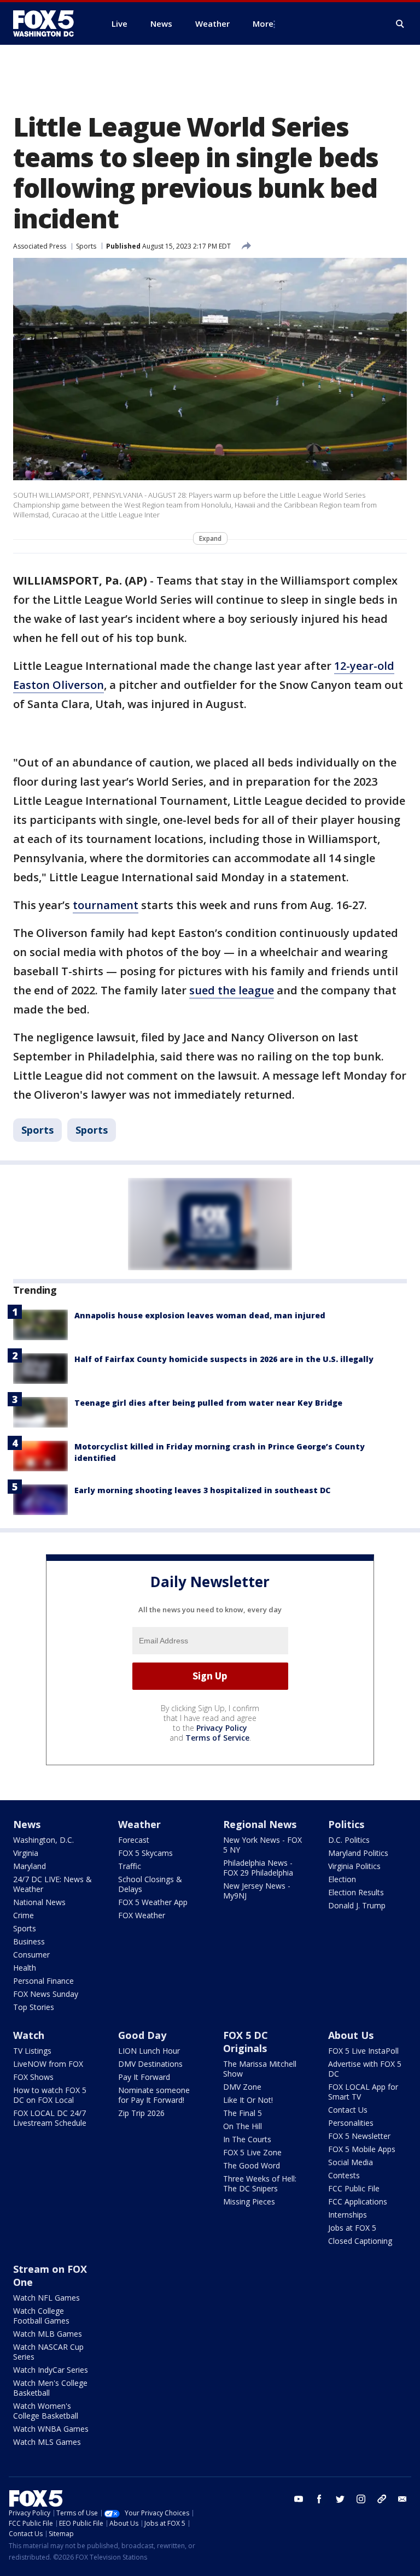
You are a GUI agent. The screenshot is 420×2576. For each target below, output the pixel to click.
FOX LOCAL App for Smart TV (363, 2092)
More (263, 23)
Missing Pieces (249, 2201)
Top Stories (34, 2007)
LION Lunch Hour (149, 2051)
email (402, 2499)
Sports (86, 246)
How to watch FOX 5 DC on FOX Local (50, 2095)
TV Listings (32, 2051)
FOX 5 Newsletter (359, 2136)
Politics (346, 1824)
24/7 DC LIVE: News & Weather (52, 1884)
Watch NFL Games (46, 2298)
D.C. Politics (349, 1840)
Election (342, 1879)
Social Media (351, 2162)
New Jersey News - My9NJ (257, 1891)
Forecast (134, 1840)
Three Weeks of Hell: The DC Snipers (260, 2183)
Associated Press (40, 246)
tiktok (382, 2499)
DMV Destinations (150, 2064)
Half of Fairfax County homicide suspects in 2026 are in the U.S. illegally (224, 1359)
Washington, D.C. (43, 1840)
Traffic (130, 1866)
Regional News (260, 1824)
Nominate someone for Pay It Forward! (154, 2095)
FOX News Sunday (46, 1994)
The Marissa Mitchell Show (260, 2069)
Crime (24, 1915)
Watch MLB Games (48, 2334)
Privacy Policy (222, 1728)
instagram (361, 2499)
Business (29, 1941)
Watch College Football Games (41, 2316)
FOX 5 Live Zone (252, 2152)
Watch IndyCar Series (51, 2370)
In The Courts (247, 2139)
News (27, 1824)
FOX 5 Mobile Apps (362, 2149)
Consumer (31, 1955)
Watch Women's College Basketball (46, 2411)
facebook (319, 2499)
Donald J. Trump (357, 1905)
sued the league (232, 990)
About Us (351, 2035)
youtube (299, 2499)
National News (39, 1902)
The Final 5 (243, 2113)
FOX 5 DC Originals (246, 2042)
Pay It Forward (144, 2077)
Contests (344, 2175)
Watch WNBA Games (51, 2429)
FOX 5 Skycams (145, 1853)
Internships (348, 2215)
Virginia (26, 1853)
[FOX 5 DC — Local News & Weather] (49, 23)
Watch (29, 2035)
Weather (139, 1824)
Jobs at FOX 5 (352, 2228)
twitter (340, 2499)
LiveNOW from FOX (48, 2064)
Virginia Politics (354, 1866)
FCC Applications (358, 2201)
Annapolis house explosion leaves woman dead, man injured (200, 1315)
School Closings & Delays (150, 1884)
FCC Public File (354, 2188)
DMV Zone (242, 2087)
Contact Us (348, 2110)
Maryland (30, 1866)
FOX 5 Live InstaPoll (363, 2051)
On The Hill (243, 2126)
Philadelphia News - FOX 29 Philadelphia (258, 1868)
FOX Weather (142, 1915)
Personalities (351, 2123)
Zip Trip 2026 (141, 2113)
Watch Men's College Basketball (50, 2388)
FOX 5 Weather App (153, 1902)
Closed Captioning (360, 2241)
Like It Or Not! (248, 2100)
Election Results (356, 1892)
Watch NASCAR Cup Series (48, 2352)
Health (25, 1968)
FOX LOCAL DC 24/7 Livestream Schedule (50, 2118)
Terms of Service (217, 1738)
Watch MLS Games (47, 2442)
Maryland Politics (358, 1853)
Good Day (142, 2035)
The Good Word (252, 2165)
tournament (106, 905)
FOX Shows (33, 2077)
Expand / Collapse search (400, 24)
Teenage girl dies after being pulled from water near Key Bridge (208, 1403)
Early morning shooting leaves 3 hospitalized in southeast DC (202, 1490)
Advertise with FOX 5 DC (365, 2069)
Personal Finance (43, 1981)
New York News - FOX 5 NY (262, 1845)
